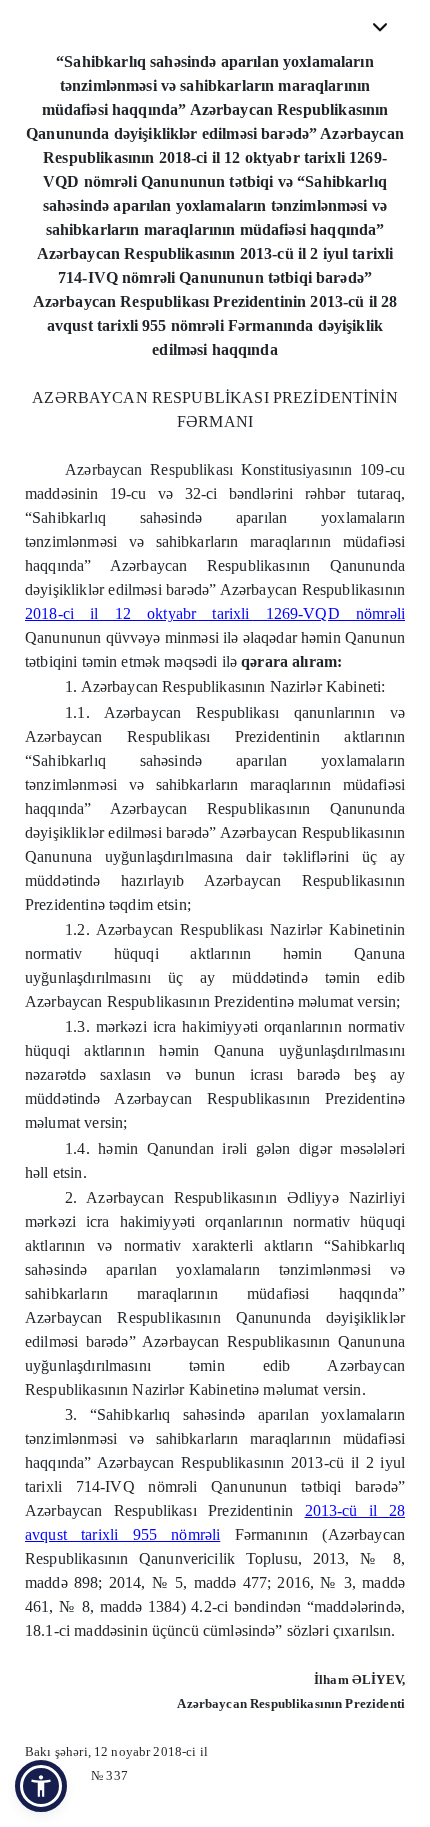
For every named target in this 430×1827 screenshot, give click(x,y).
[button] (41, 1786)
